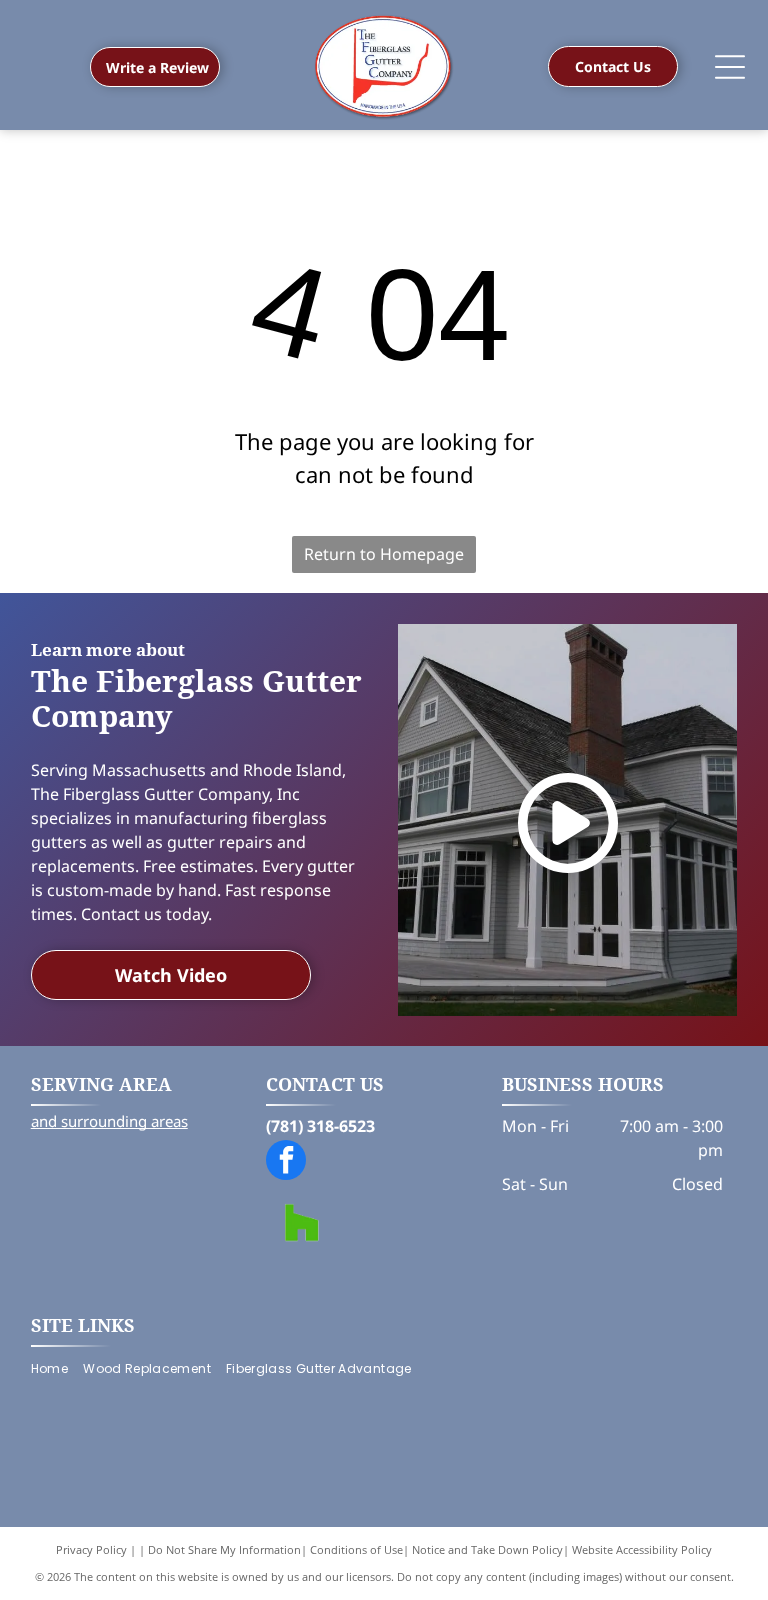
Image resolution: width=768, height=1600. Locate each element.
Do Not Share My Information (224, 1549)
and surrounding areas (109, 1121)
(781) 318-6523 (320, 1126)
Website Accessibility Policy (642, 1549)
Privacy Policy (91, 1549)
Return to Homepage (384, 554)
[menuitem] (57, 1368)
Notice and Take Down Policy (487, 1549)
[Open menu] (730, 67)
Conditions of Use (356, 1549)
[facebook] (286, 1162)
